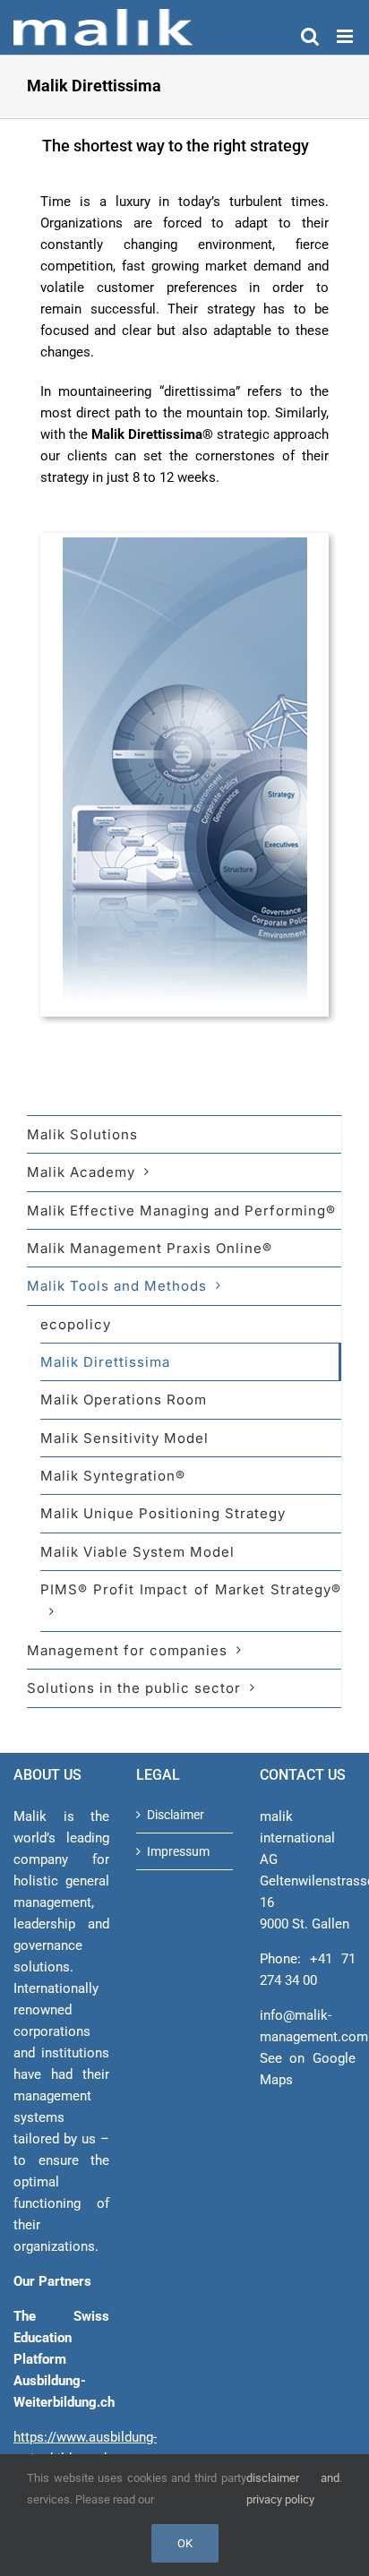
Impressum (178, 1851)
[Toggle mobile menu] (346, 36)
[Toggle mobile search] (310, 36)
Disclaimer (176, 1815)
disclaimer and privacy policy (293, 2489)
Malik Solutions (82, 1134)
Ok (185, 2543)
